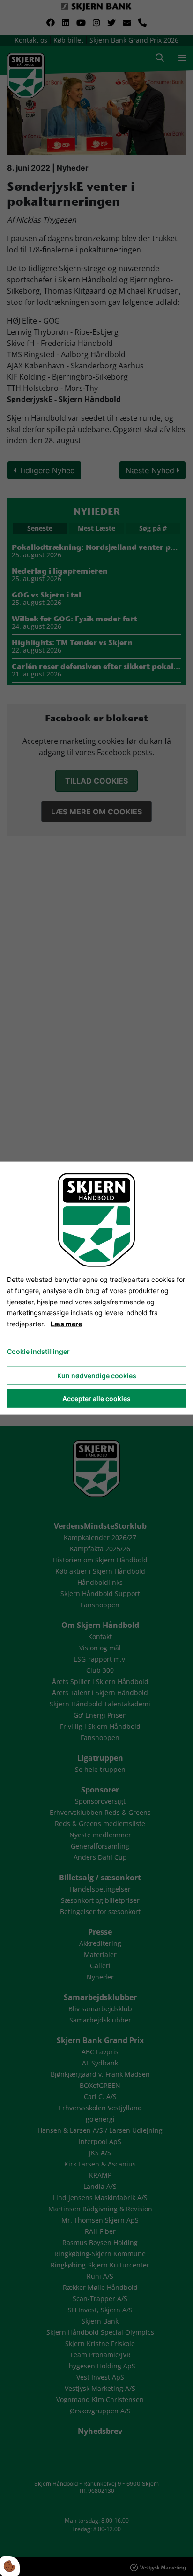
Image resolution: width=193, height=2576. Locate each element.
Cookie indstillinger (38, 1351)
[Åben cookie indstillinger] (10, 2566)
